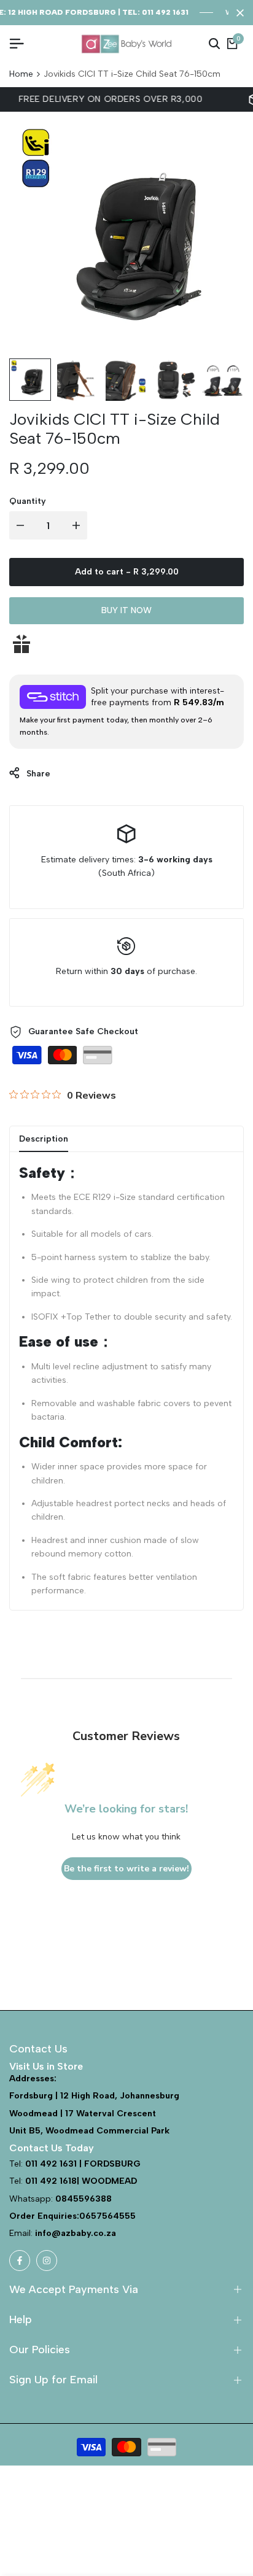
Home (21, 74)
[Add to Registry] (126, 644)
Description (44, 1139)
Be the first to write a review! (126, 1869)
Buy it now (126, 610)
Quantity (28, 501)
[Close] (238, 13)
